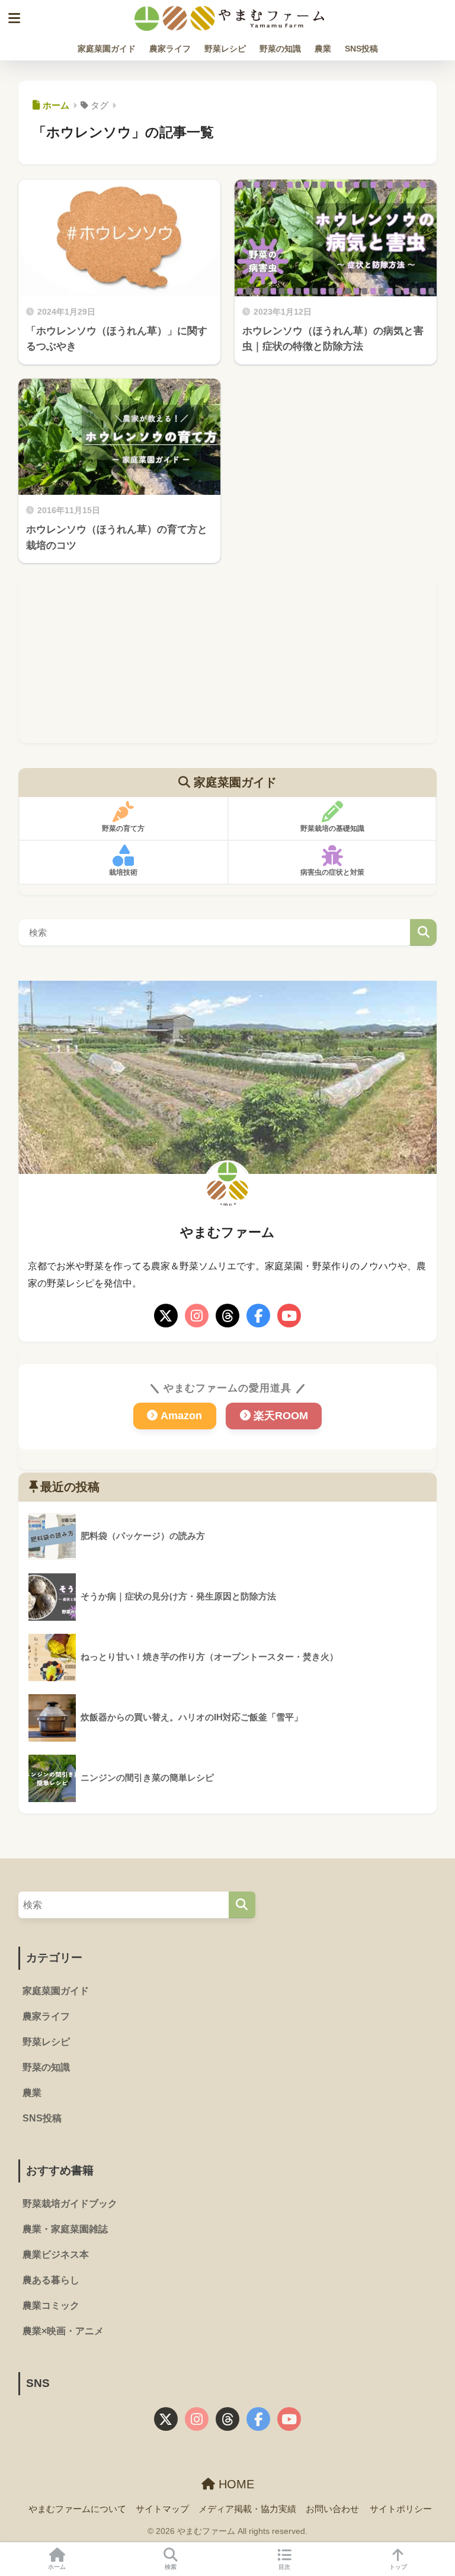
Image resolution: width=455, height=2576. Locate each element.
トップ (398, 2567)
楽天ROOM (281, 1416)
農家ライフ (170, 49)
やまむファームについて (77, 2509)
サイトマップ (162, 2509)
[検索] (242, 1905)
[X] (166, 1316)
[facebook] (258, 1316)
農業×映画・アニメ (63, 2331)
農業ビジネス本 (56, 2255)
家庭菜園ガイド (107, 49)
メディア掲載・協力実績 (247, 2509)
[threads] (227, 1316)
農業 (323, 49)
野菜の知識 (280, 49)
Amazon (181, 1416)
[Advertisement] (228, 660)
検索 (423, 932)
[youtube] (289, 1316)
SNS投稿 (361, 49)
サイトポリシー (401, 2509)
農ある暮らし (51, 2280)
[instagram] (197, 1316)
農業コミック (51, 2305)
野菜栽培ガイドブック (70, 2204)
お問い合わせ (332, 2509)
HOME (235, 2484)
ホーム (57, 2567)
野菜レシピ (225, 49)
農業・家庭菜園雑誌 (65, 2229)
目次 (284, 2567)
